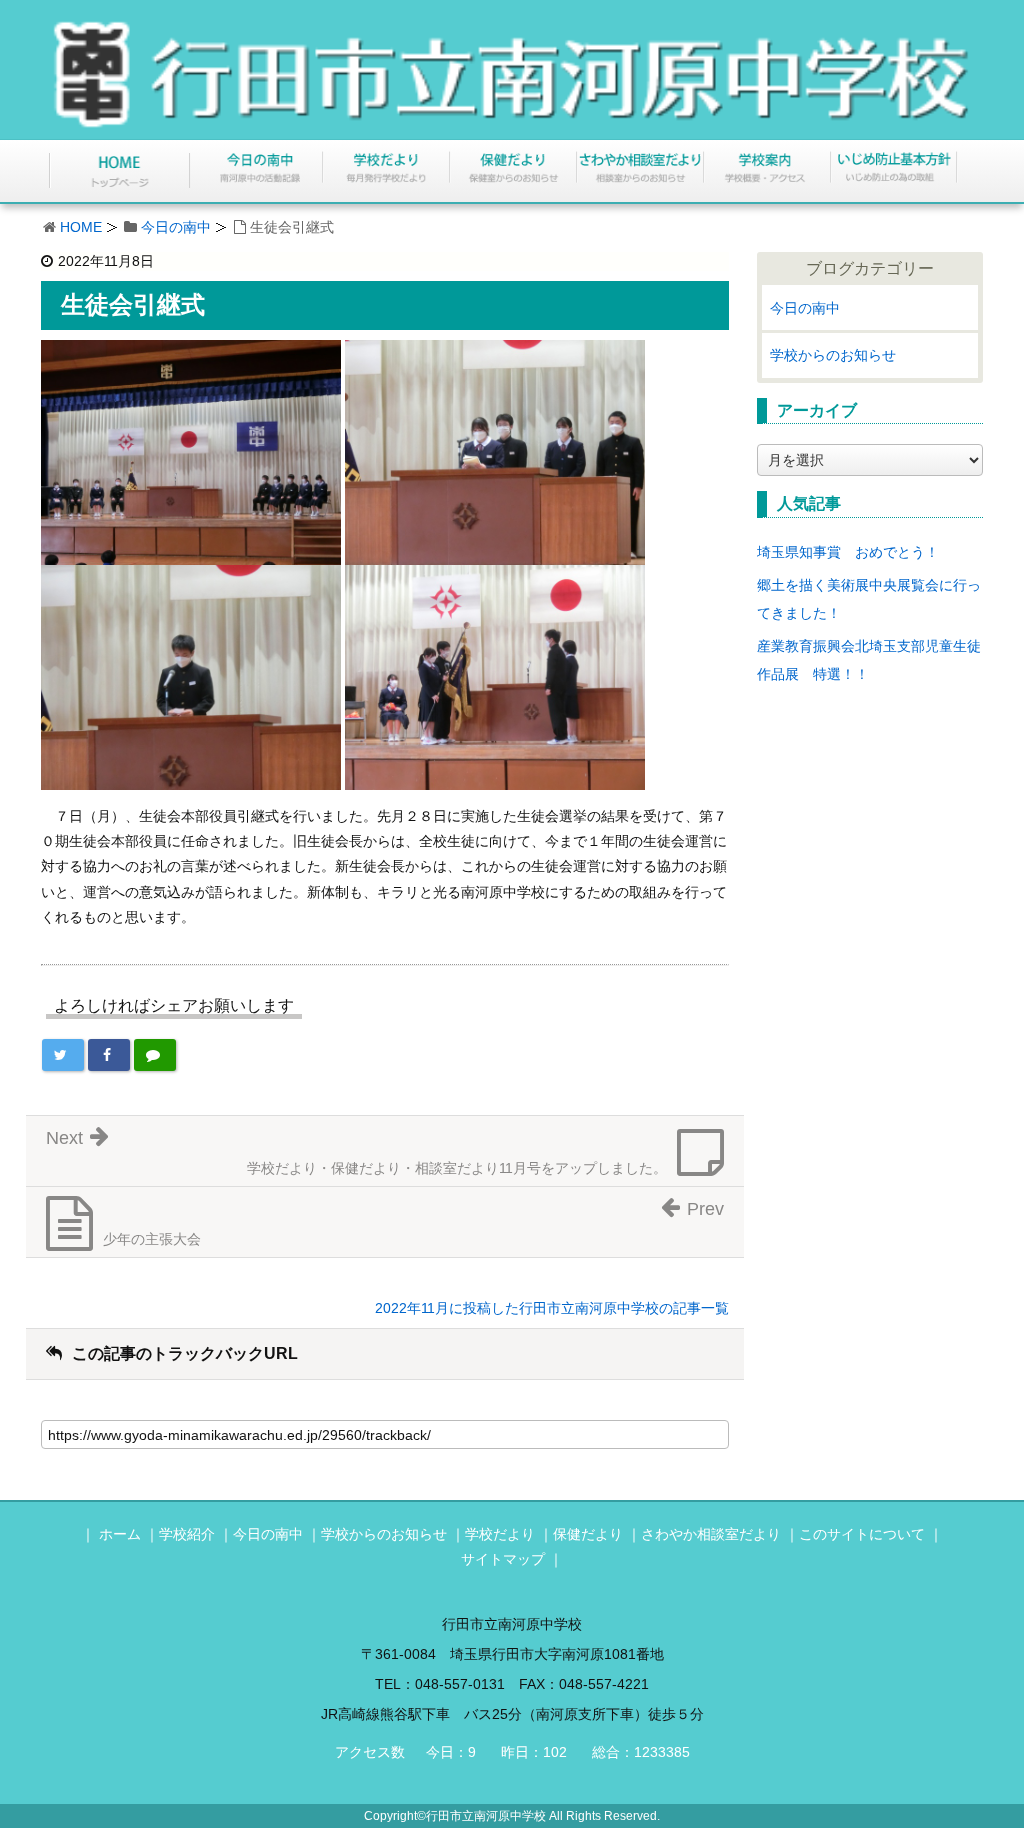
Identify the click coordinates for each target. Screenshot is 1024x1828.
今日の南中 (176, 227)
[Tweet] (63, 1055)
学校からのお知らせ (833, 355)
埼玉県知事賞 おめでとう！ (848, 552)
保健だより (588, 1534)
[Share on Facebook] (109, 1055)
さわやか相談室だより (711, 1534)
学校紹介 (187, 1534)
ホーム (120, 1534)
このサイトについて (862, 1534)
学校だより (500, 1534)
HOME (81, 227)
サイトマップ (503, 1559)
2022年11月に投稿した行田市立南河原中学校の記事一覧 (552, 1308)
